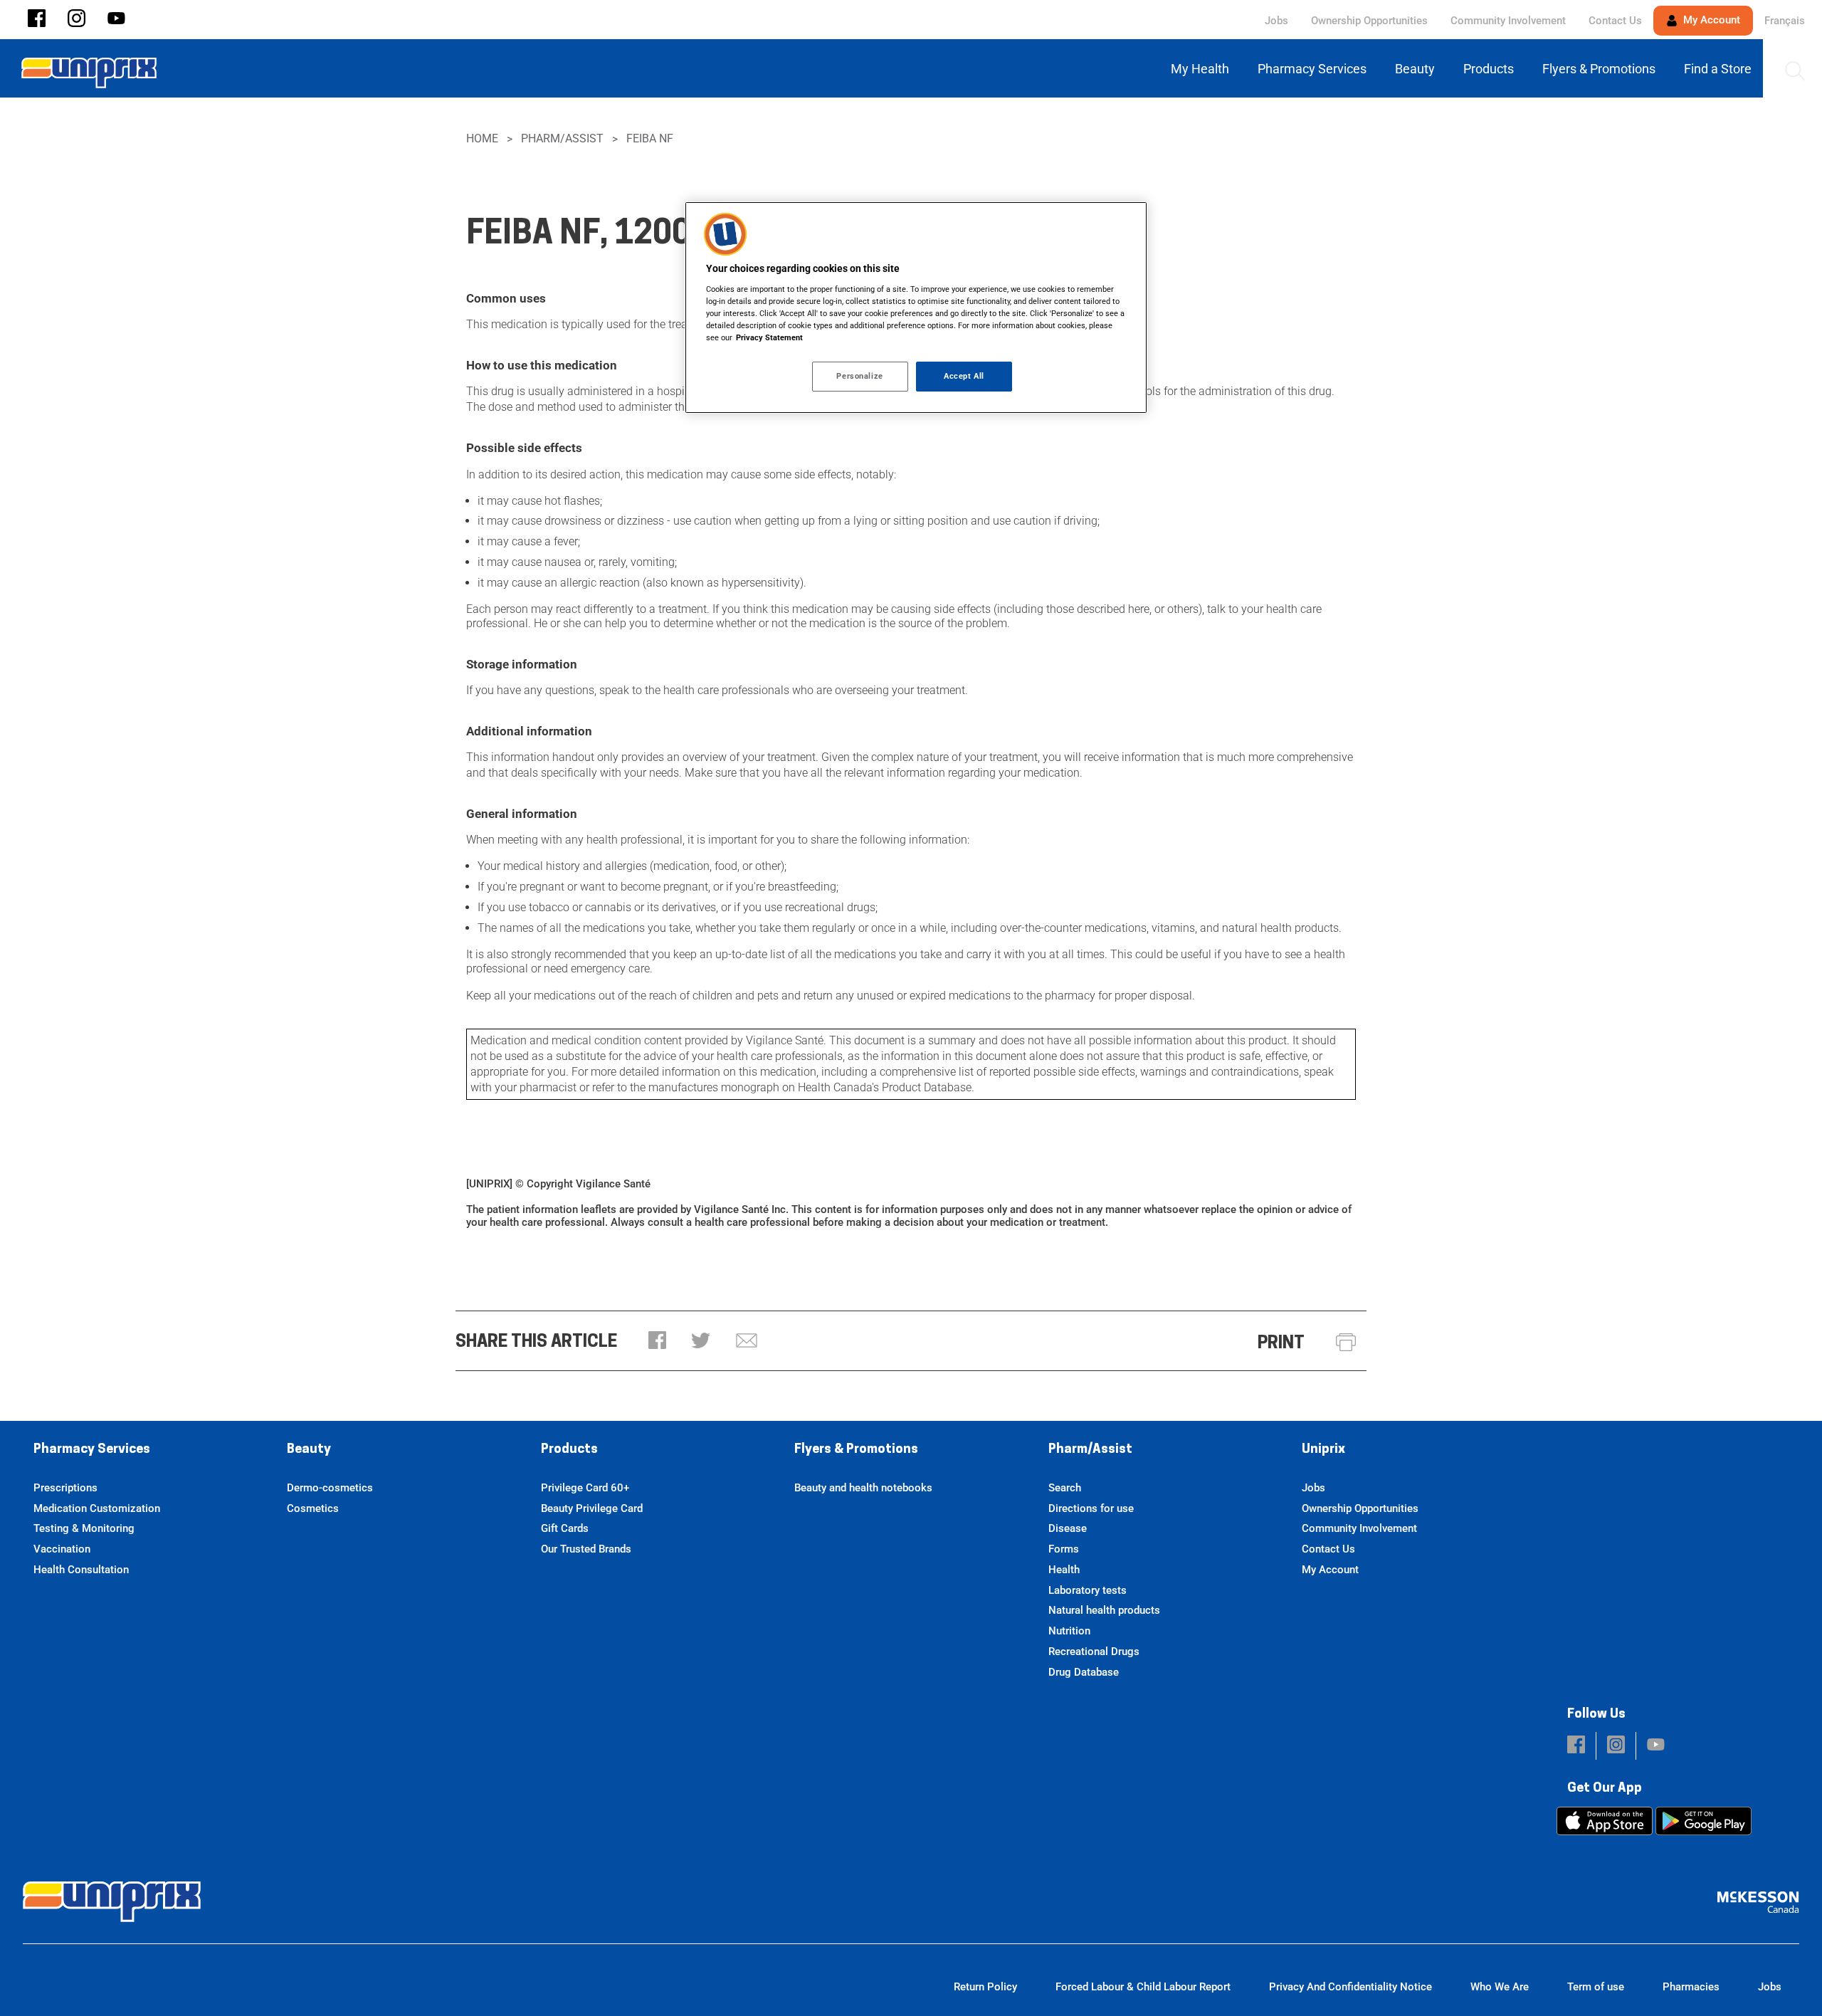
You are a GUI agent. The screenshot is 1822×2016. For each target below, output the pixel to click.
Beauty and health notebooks (863, 1488)
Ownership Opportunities (1369, 21)
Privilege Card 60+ (585, 1488)
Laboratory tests (1088, 1590)
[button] (37, 20)
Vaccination (62, 1549)
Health (1064, 1570)
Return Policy (985, 1987)
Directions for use (1091, 1508)
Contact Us (1615, 21)
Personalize (859, 376)
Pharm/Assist (562, 138)
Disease (1068, 1528)
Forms (1064, 1549)
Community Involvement (1508, 21)
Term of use (1596, 1987)
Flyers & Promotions (856, 1450)
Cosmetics (313, 1508)
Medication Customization (97, 1508)
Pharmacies (1691, 1987)
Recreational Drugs (1094, 1652)
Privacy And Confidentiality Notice (1350, 1987)
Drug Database (1084, 1672)
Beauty (309, 1450)
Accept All (964, 376)
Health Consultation (81, 1570)
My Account (1710, 20)
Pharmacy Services (92, 1450)
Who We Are (1500, 1987)
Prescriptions (65, 1488)
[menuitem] (1203, 69)
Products (569, 1450)
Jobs (1276, 21)
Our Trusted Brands (586, 1549)
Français (1785, 21)
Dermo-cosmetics (330, 1488)
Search (1065, 1488)
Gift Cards (565, 1528)
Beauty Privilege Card (592, 1508)
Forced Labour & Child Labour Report (1143, 1987)
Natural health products (1104, 1610)
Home (482, 138)
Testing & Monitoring (84, 1528)
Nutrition (1069, 1631)
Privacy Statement (769, 337)
